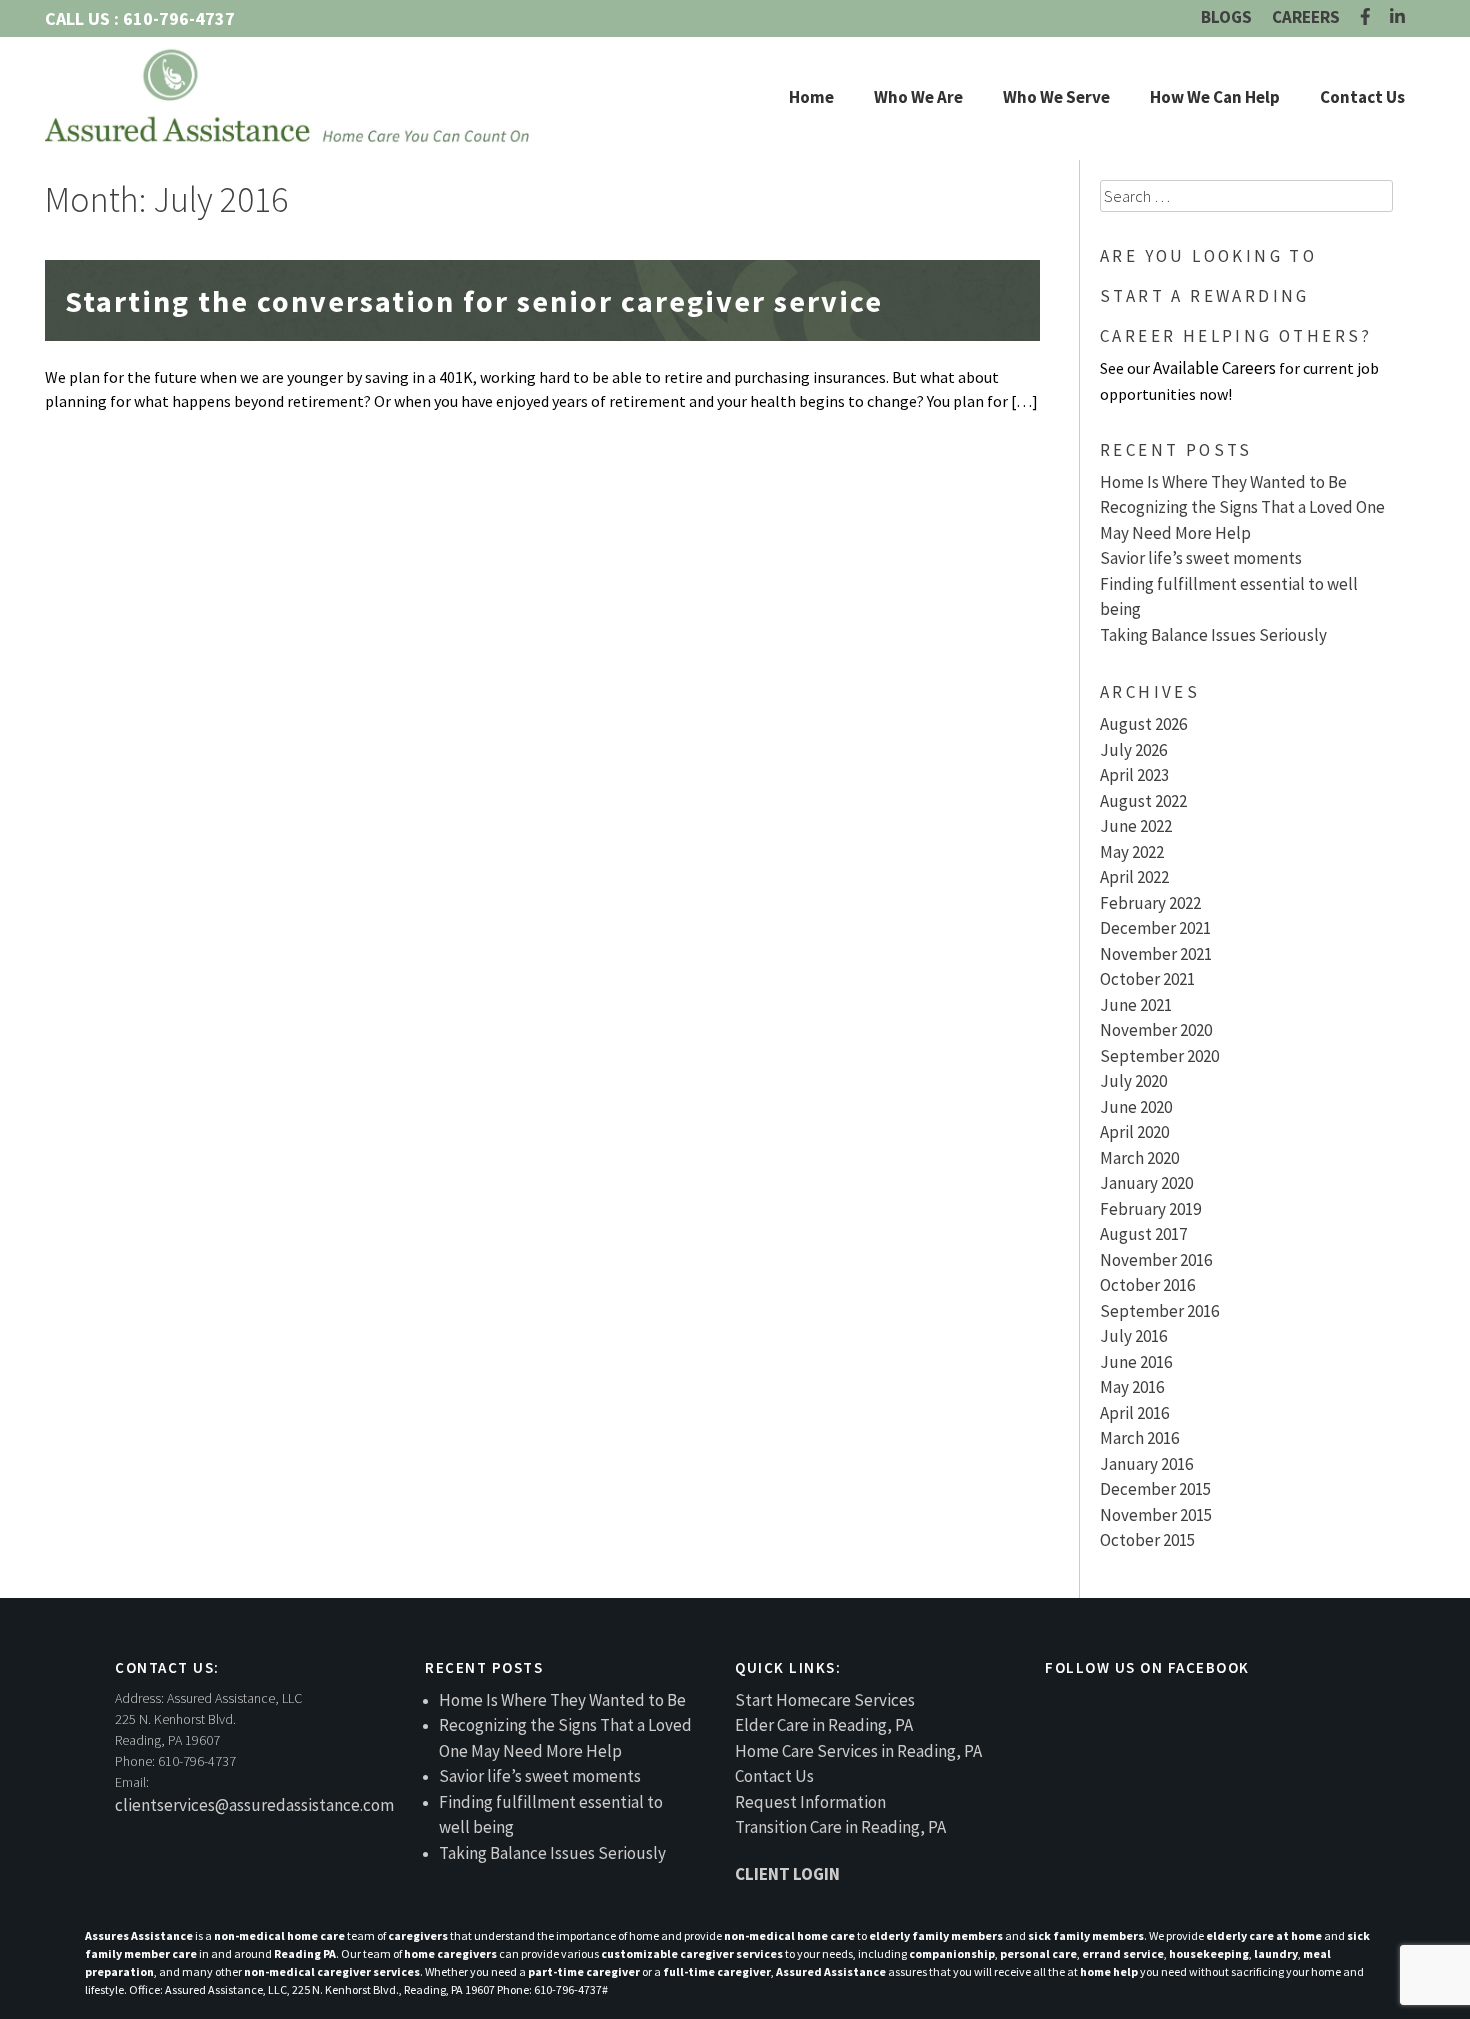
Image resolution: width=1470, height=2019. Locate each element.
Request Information (810, 1802)
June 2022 (1136, 826)
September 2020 (1159, 1056)
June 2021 (1136, 1005)
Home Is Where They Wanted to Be (1223, 482)
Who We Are (918, 97)
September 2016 (1159, 1311)
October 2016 (1147, 1285)
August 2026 (1143, 724)
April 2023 (1134, 775)
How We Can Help (1215, 97)
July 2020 (1133, 1081)
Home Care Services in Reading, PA (858, 1751)
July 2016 (1133, 1336)
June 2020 (1136, 1107)
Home (811, 97)
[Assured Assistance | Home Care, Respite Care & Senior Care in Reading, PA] (290, 95)
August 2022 (1143, 801)
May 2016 (1132, 1387)
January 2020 (1146, 1183)
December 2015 (1155, 1489)
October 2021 (1147, 979)
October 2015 (1147, 1540)
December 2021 (1155, 928)
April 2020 (1134, 1132)
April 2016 (1134, 1413)
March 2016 (1139, 1438)
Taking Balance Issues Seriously (1213, 635)
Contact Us (1362, 97)
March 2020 (1139, 1158)
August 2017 (1143, 1234)
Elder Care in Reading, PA (824, 1725)
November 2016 (1156, 1260)
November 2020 (1156, 1030)
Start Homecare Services (825, 1700)
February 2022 (1150, 903)
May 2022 (1132, 852)
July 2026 (1133, 750)
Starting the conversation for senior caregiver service (474, 301)
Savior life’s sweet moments (1201, 558)
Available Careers (1214, 368)
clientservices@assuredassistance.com (254, 1805)
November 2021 (1156, 954)
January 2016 (1146, 1464)
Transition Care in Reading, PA (840, 1827)
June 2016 (1136, 1362)
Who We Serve (1056, 97)
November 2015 (1156, 1515)
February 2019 (1150, 1209)
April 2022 (1134, 877)
